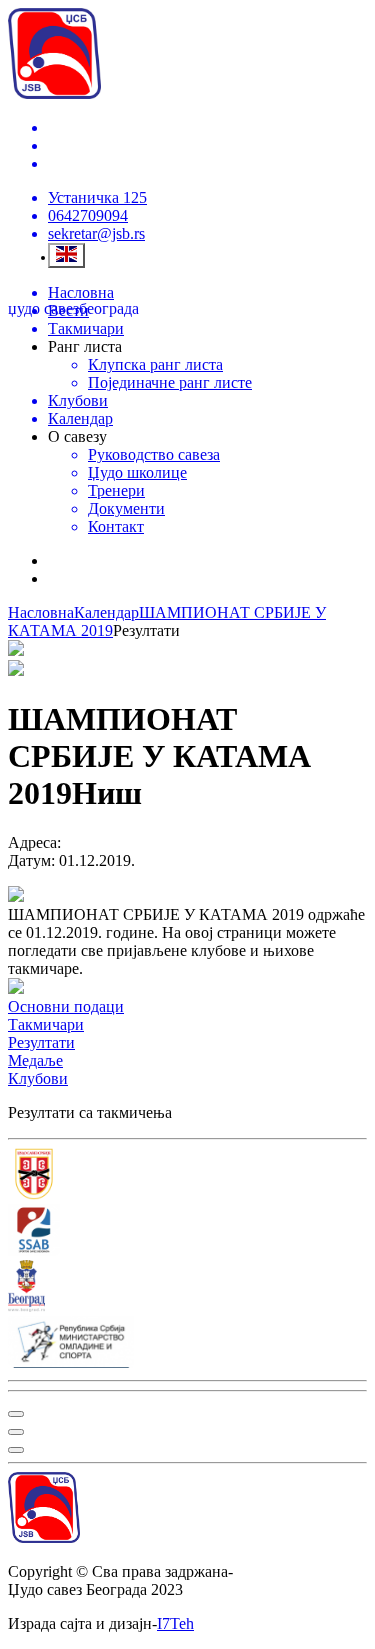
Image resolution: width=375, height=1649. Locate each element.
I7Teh (175, 1623)
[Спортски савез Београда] (187, 1232)
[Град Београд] (187, 1288)
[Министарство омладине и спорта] (187, 1344)
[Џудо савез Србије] (187, 1176)
